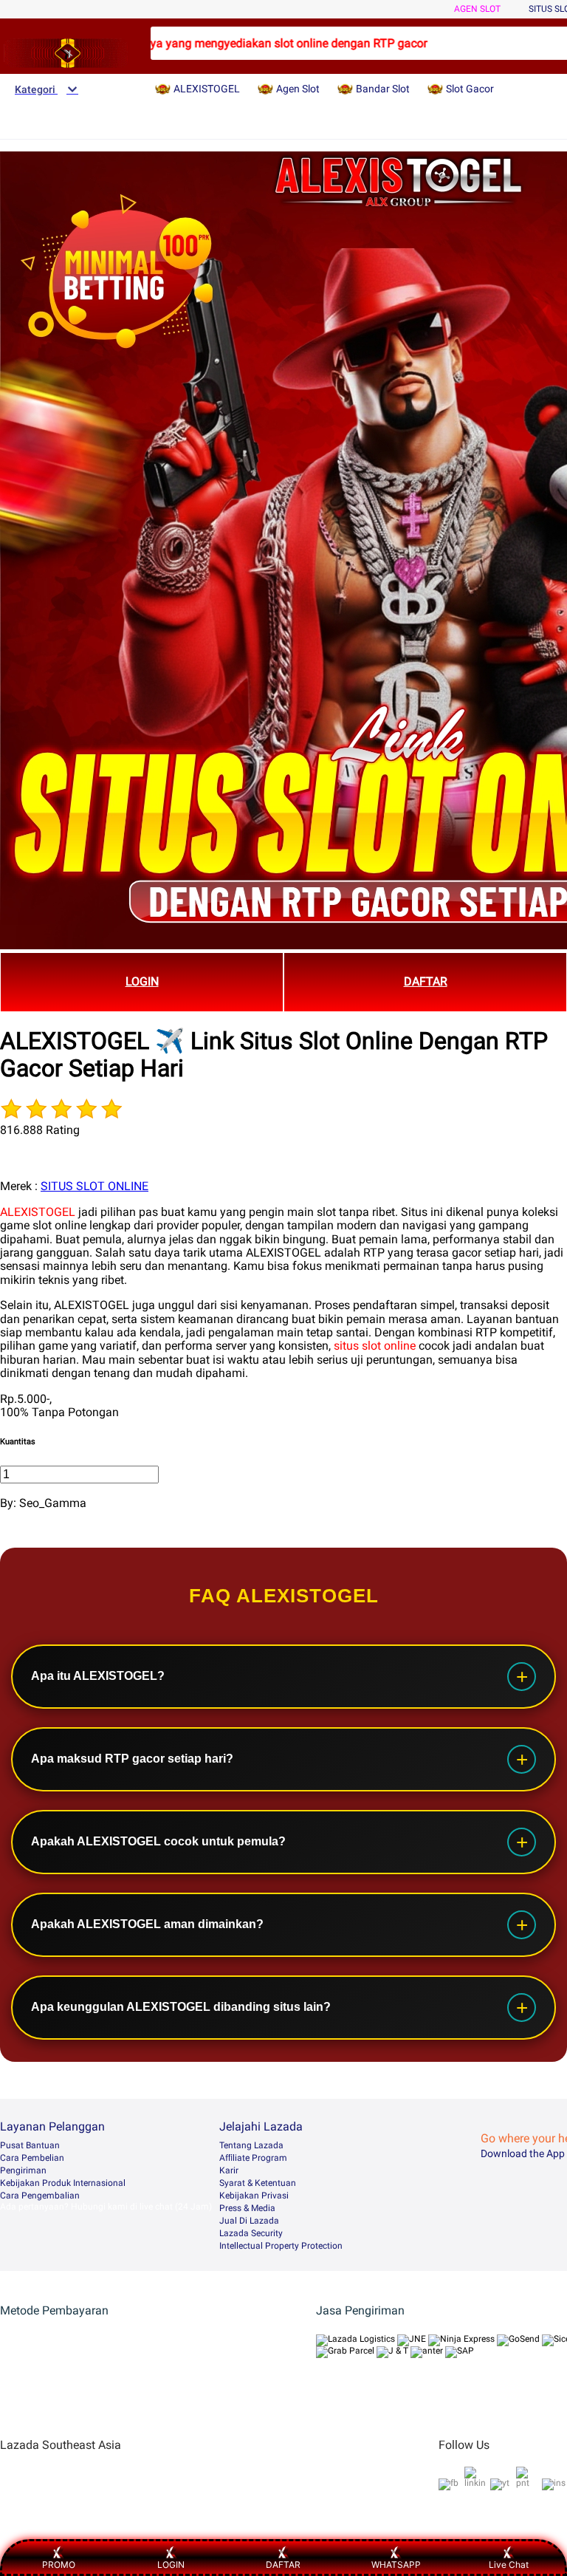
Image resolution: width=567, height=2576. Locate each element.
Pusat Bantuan (30, 2145)
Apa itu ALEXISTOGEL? (98, 1676)
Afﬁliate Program (253, 2158)
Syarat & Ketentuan (258, 2183)
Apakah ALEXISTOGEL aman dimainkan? (147, 1924)
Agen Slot (477, 9)
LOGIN (142, 981)
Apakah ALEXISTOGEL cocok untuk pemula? (158, 1841)
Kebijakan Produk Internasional (63, 2183)
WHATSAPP (396, 2565)
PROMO (59, 2565)
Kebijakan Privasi (254, 2196)
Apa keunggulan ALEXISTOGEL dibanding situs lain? (181, 2007)
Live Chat (509, 2565)
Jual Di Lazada (249, 2221)
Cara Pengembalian (40, 2196)
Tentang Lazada (251, 2145)
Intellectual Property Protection (281, 2246)
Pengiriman (23, 2170)
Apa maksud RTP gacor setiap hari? (132, 1759)
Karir (229, 2170)
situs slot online (375, 1346)
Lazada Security (251, 2233)
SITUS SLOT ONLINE (94, 1186)
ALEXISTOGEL (38, 1212)
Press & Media (247, 2208)
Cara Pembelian (32, 2158)
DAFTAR (426, 981)
